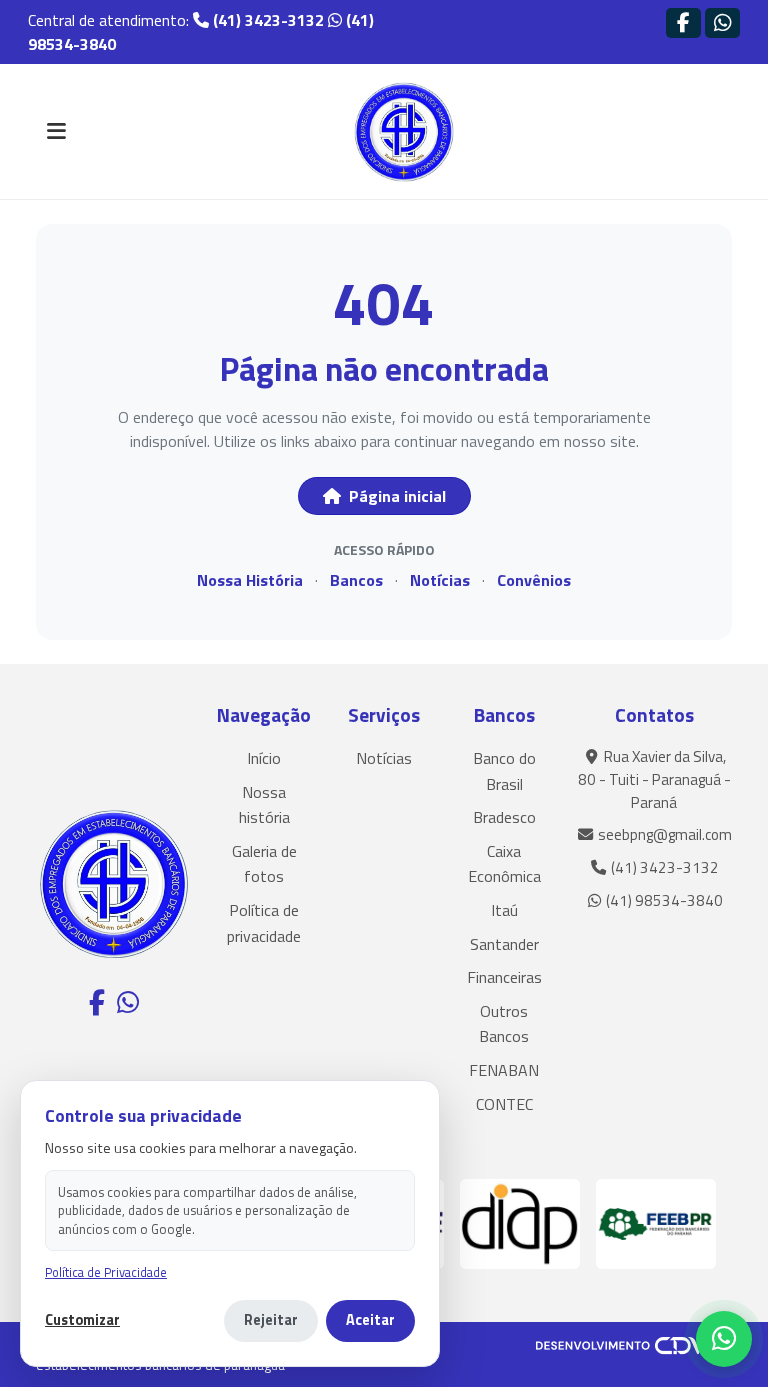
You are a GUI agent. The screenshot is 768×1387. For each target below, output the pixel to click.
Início (264, 758)
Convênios (534, 580)
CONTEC (504, 1104)
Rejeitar (271, 1320)
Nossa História (250, 580)
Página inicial (395, 496)
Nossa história (264, 805)
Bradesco (504, 817)
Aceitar (370, 1320)
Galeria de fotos (264, 864)
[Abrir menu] (56, 132)
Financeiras (504, 977)
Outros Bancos (504, 1024)
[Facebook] (683, 22)
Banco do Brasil (504, 771)
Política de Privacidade (106, 1272)
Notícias (440, 580)
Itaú (504, 910)
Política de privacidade (264, 923)
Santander (504, 944)
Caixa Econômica (504, 864)
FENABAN (504, 1070)
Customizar (82, 1320)
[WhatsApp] (724, 1339)
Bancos (356, 580)
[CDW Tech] (634, 1344)
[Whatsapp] (722, 22)
